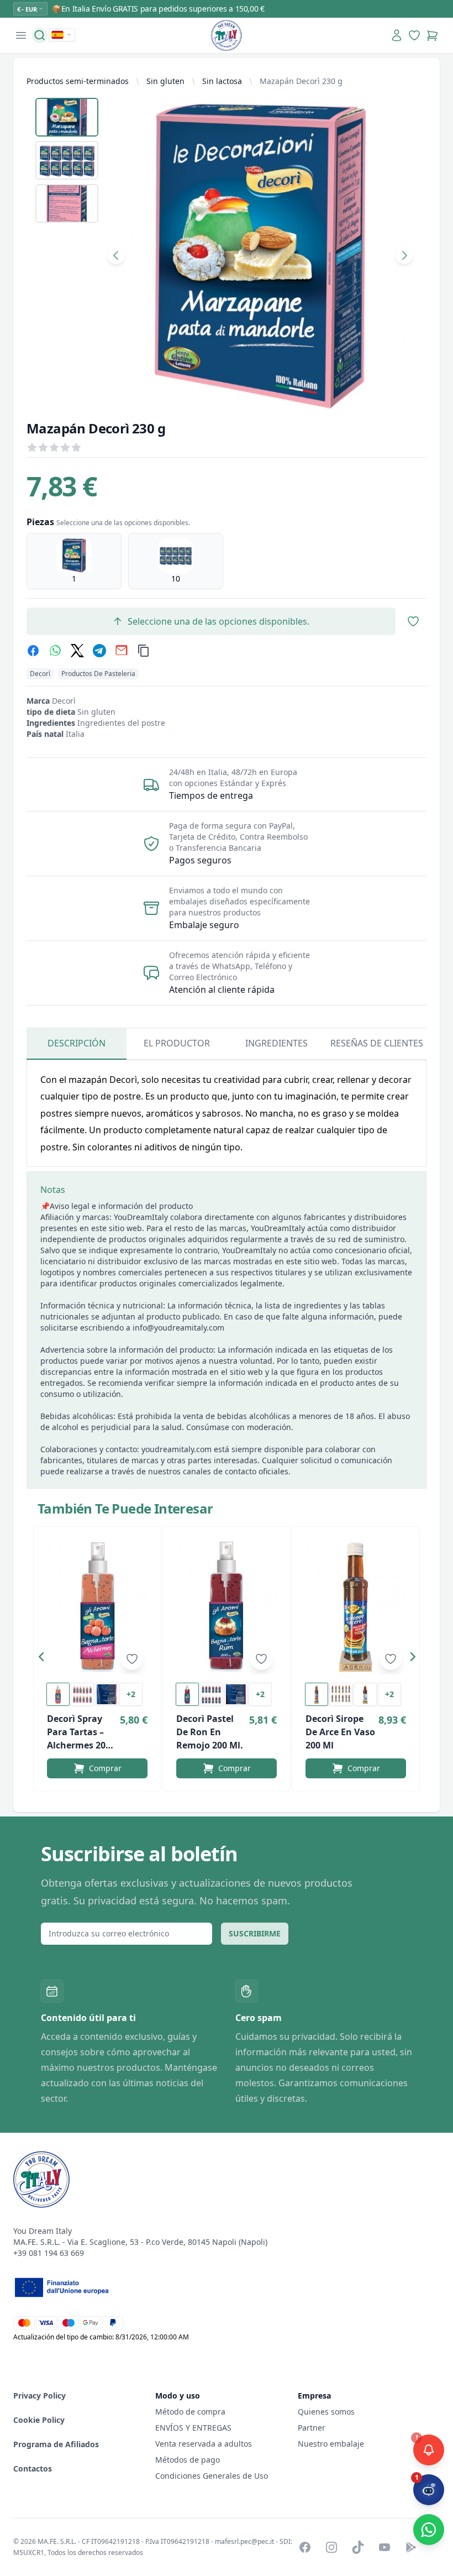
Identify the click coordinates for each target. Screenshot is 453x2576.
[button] (44, 1659)
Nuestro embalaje (331, 2444)
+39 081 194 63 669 (49, 2253)
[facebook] (33, 651)
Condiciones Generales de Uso (212, 2476)
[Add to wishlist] (132, 1659)
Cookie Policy (39, 2420)
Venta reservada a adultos (204, 2444)
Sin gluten (165, 81)
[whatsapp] (55, 651)
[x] (77, 651)
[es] (62, 35)
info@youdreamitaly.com (178, 1328)
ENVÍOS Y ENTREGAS (194, 2428)
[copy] (144, 651)
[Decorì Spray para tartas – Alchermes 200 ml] (97, 1607)
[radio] (74, 561)
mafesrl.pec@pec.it (244, 2541)
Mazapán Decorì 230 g (301, 81)
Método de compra (190, 2412)
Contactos (33, 2468)
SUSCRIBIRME (255, 1933)
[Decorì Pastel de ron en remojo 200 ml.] (227, 1607)
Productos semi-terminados (78, 81)
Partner (312, 2428)
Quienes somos (326, 2412)
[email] (122, 651)
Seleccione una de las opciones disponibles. (218, 621)
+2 (131, 1694)
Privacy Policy (39, 2396)
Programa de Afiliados (56, 2444)
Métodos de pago (188, 2460)
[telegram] (99, 651)
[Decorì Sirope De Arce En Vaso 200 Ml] (356, 1607)
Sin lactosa (222, 81)
